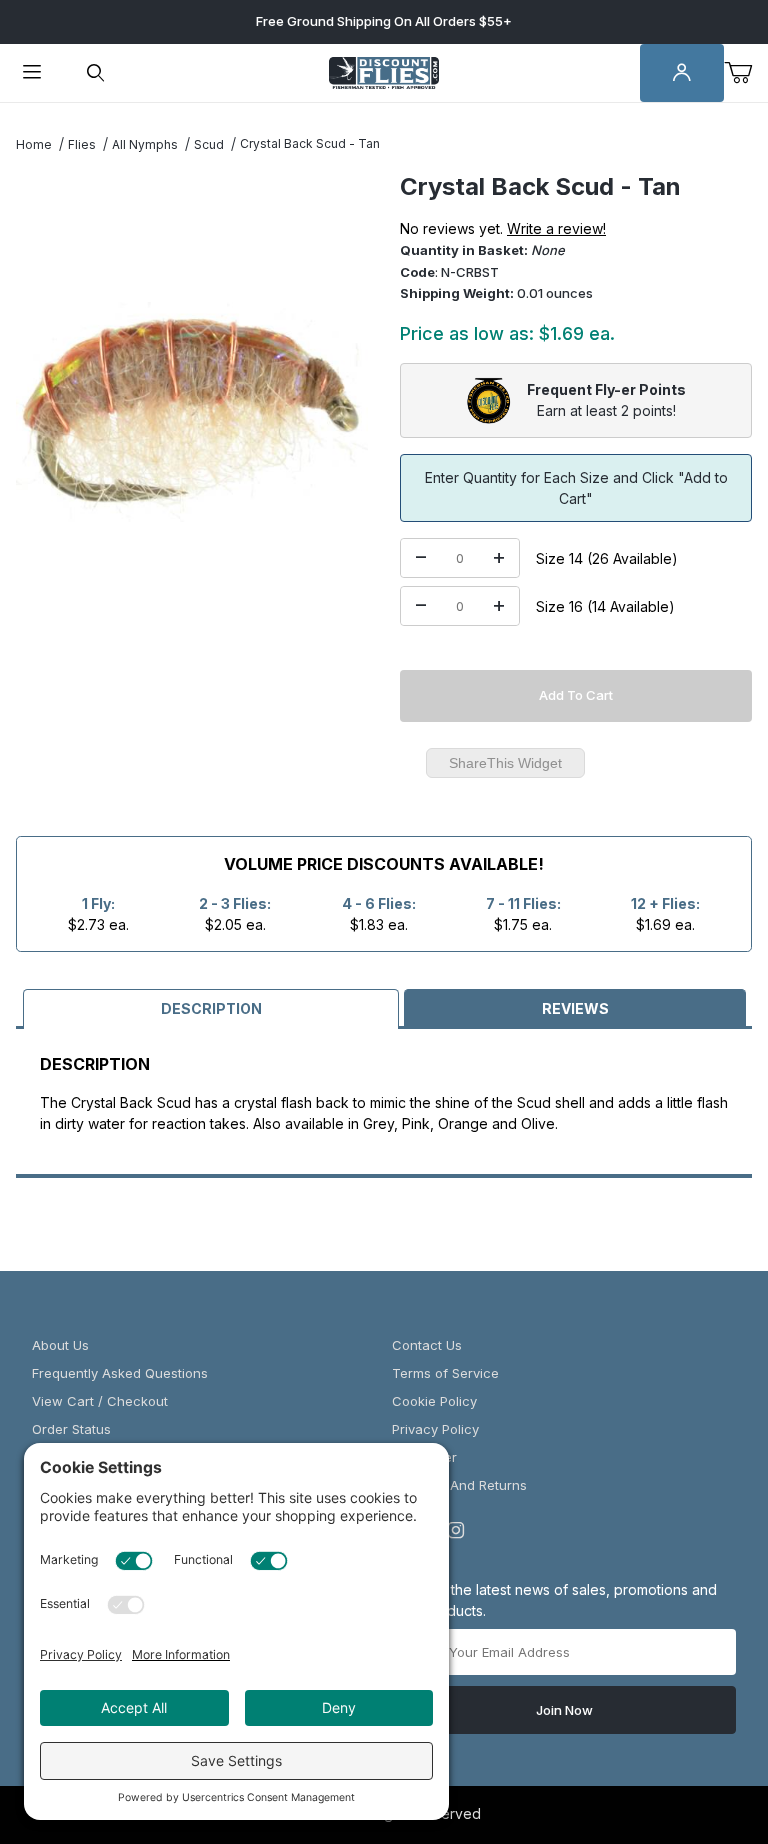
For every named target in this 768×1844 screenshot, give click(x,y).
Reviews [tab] (575, 1008)
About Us (60, 1345)
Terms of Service (445, 1373)
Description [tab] (211, 1008)
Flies (82, 144)
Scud (209, 144)
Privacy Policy (435, 1429)
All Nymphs (145, 144)
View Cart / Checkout (100, 1401)
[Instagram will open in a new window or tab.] (456, 1530)
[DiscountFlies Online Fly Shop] (384, 71)
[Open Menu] (32, 73)
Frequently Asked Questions (120, 1373)
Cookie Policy (434, 1401)
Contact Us (427, 1345)
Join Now (564, 1710)
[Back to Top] (707, 1719)
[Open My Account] (682, 73)
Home (34, 144)
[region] (192, 704)
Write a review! (556, 228)
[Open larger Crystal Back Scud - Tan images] (192, 412)
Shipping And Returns (459, 1485)
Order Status (71, 1429)
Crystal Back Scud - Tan (310, 143)
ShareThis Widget (505, 763)
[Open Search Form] (96, 73)
